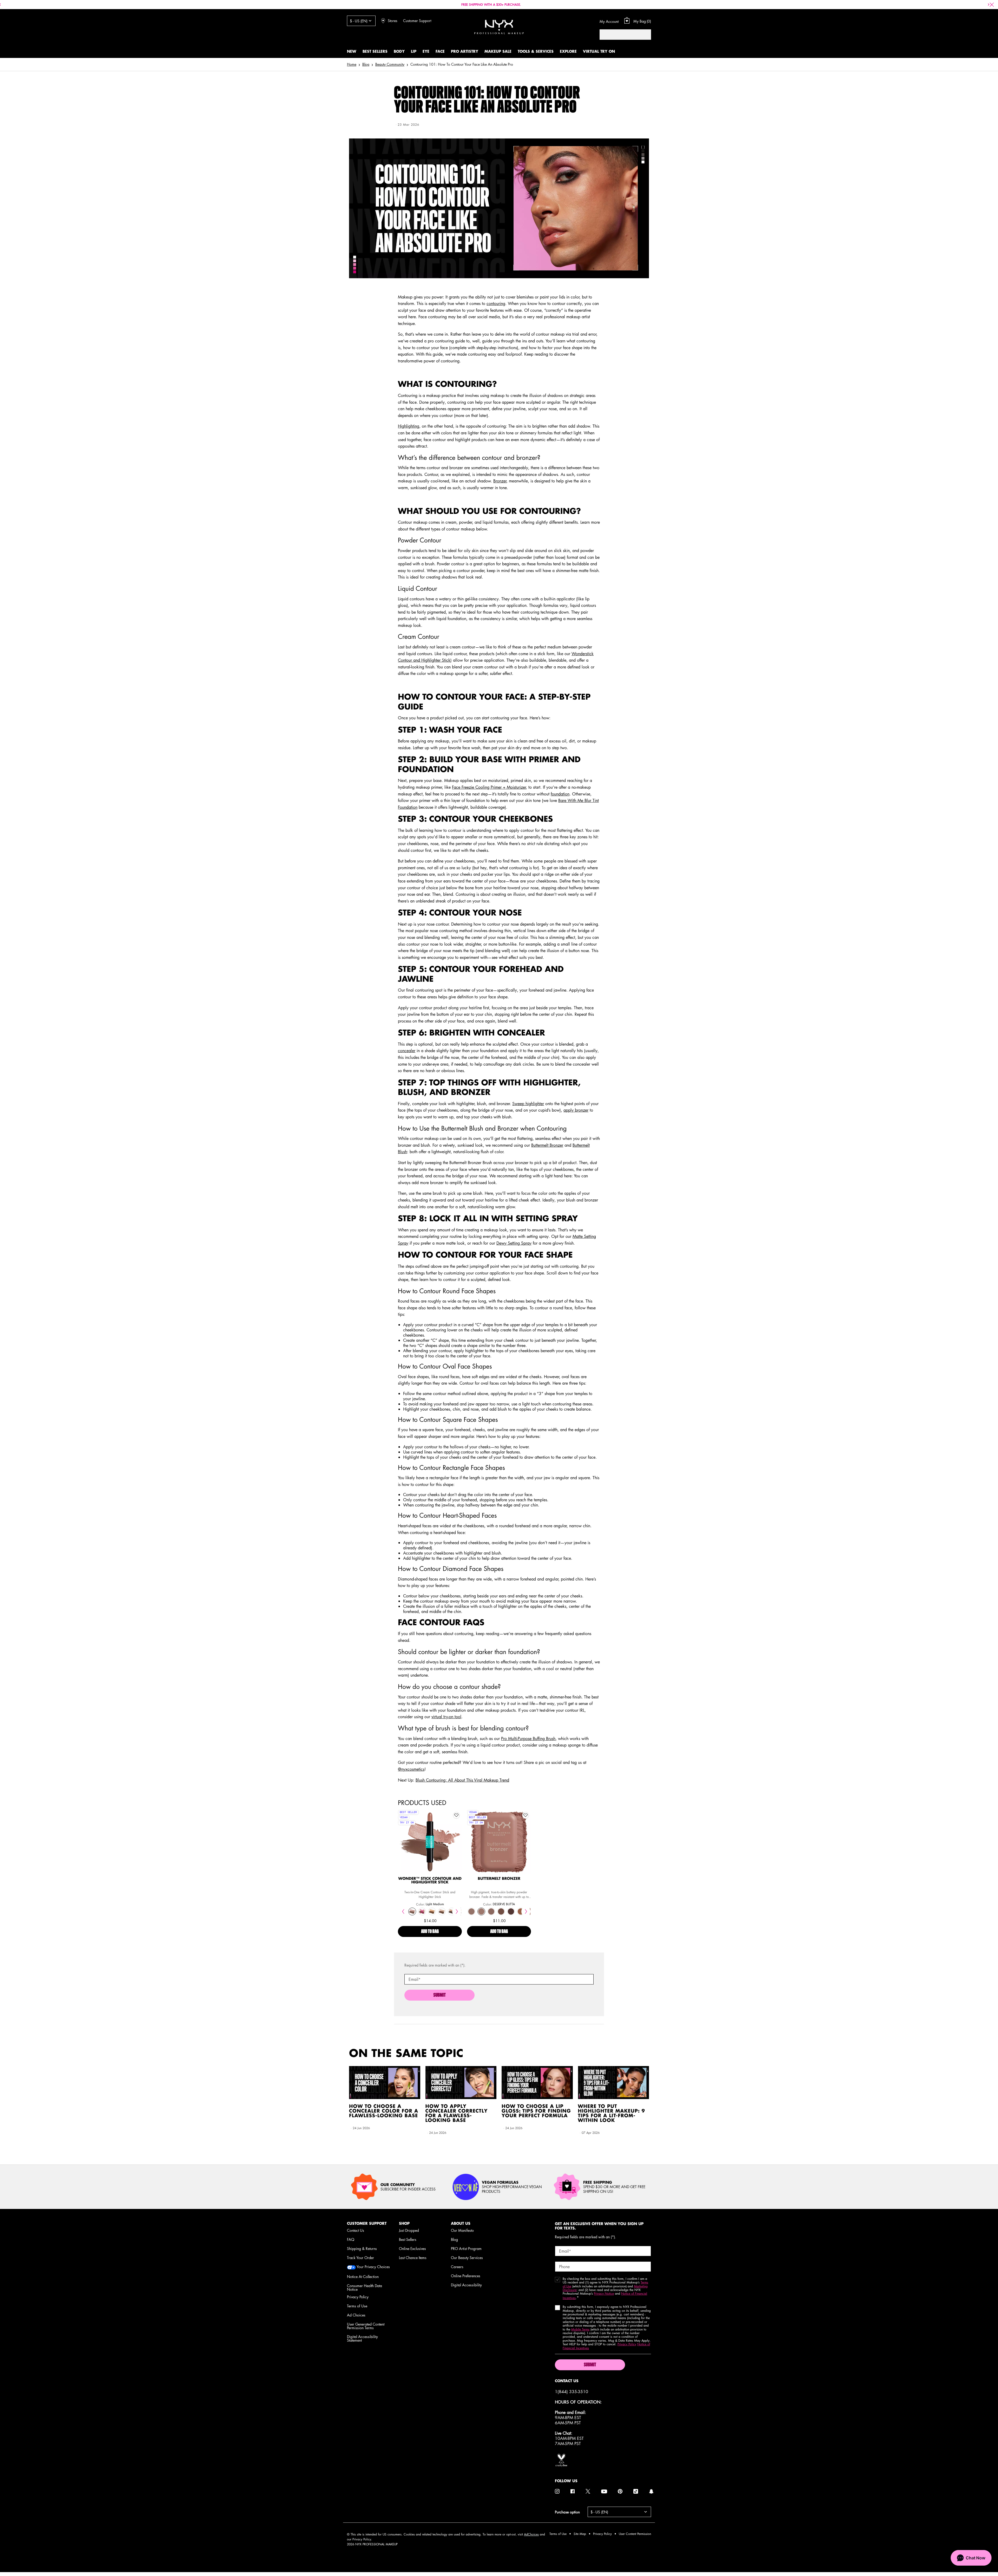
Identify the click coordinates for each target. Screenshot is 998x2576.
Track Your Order (360, 2258)
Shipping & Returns (362, 2248)
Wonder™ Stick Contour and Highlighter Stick (430, 1881)
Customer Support (417, 21)
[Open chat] (971, 2558)
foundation (560, 794)
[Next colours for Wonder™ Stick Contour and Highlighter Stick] (457, 1911)
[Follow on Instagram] (557, 2491)
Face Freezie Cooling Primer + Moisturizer (489, 787)
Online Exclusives (412, 2248)
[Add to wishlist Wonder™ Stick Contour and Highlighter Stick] (456, 1815)
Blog (454, 2239)
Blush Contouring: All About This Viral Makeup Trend (462, 1780)
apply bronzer (576, 1110)
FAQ (351, 2239)
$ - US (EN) (359, 21)
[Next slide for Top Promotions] (989, 5)
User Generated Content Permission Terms (366, 2326)
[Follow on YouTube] (604, 2491)
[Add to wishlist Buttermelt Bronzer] (526, 1815)
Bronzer (500, 481)
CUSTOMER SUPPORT (367, 2223)
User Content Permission (635, 2534)
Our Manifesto (462, 2230)
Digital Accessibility (466, 2285)
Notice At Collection (363, 2276)
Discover (430, 1853)
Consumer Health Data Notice (365, 2287)
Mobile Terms (580, 2329)
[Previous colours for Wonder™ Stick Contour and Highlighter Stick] (403, 1911)
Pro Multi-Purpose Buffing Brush (528, 1738)
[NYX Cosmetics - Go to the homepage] (499, 27)
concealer (407, 1051)
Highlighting (409, 426)
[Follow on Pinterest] (620, 2491)
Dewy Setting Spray (514, 1243)
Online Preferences (466, 2276)
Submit (439, 1995)
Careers (457, 2267)
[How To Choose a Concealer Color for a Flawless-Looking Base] (385, 2083)
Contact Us (356, 2230)
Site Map (580, 2534)
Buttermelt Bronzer (547, 1145)
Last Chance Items (413, 2258)
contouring (496, 303)
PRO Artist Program (466, 2248)
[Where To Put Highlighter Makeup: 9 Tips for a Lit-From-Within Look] (614, 2083)
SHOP (404, 2223)
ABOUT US (461, 2223)
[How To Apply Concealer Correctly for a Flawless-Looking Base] (461, 2083)
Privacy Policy (358, 2297)
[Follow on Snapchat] (651, 2491)
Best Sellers (408, 2239)
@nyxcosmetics (411, 1769)
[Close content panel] (992, 5)
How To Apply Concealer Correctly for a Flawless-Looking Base (457, 2114)
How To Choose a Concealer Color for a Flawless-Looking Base (384, 2111)
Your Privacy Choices (373, 2267)
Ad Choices (356, 2315)
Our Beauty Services (467, 2258)
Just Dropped (409, 2230)
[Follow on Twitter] (588, 2491)
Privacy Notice (604, 2293)
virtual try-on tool (446, 1717)
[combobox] (620, 35)
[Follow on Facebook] (573, 2491)
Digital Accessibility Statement (362, 2338)
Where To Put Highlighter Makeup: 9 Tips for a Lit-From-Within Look (612, 2114)
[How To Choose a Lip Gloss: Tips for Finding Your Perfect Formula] (537, 2083)
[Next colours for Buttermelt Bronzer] (526, 1911)
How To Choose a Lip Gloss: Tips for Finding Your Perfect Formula (536, 2111)
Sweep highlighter (528, 1104)
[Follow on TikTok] (636, 2491)
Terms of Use (357, 2306)
